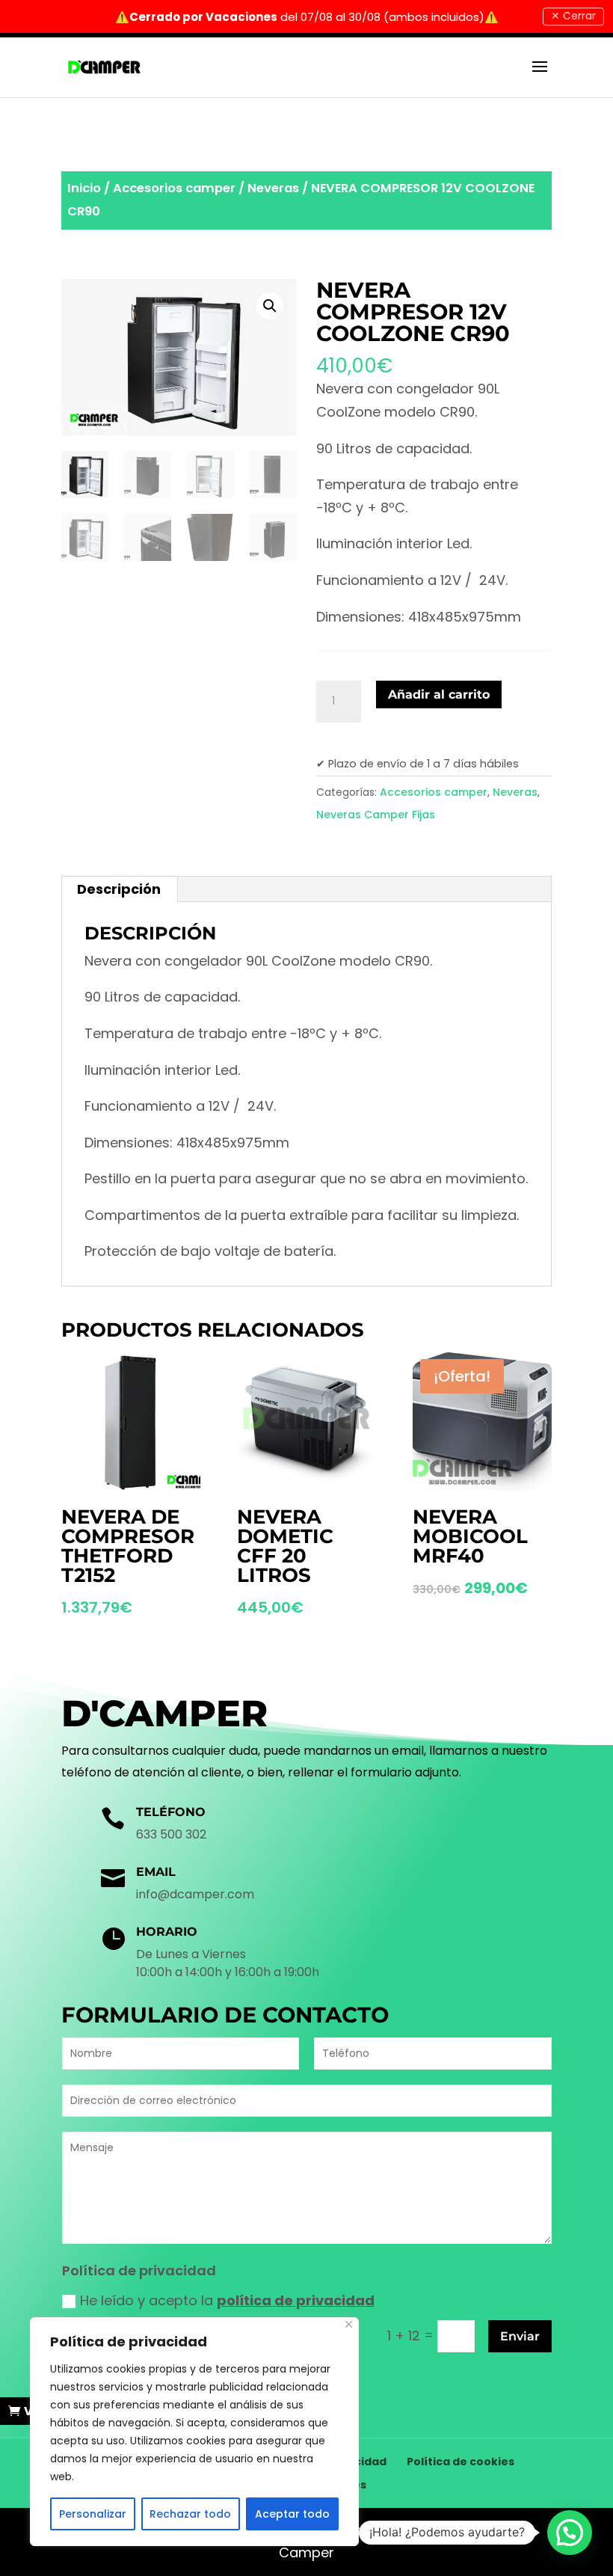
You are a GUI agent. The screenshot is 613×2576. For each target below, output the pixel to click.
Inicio (84, 188)
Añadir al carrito (439, 694)
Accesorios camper (174, 188)
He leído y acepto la (227, 2300)
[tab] (119, 889)
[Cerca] (349, 2324)
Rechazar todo (190, 2514)
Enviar (520, 2336)
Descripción (119, 889)
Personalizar (93, 2514)
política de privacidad (296, 2300)
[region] (194, 2432)
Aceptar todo (292, 2514)
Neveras (273, 188)
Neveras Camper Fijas (376, 815)
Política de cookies (460, 2462)
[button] (570, 2533)
